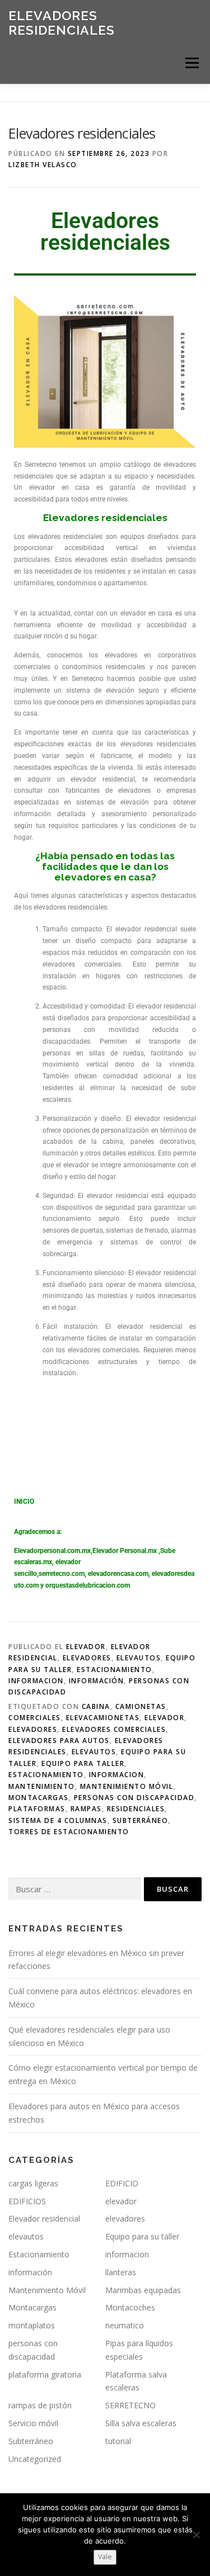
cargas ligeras (33, 2183)
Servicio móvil (33, 2423)
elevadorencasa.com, (119, 1574)
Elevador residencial (44, 2219)
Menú (191, 63)
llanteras (121, 2272)
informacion (36, 1681)
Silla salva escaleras (141, 2423)
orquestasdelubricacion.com (88, 1585)
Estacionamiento (115, 1670)
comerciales (35, 1718)
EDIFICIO (122, 2183)
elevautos (139, 1658)
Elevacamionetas (103, 1718)
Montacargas (32, 2307)
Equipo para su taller (142, 2236)
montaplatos (32, 2325)
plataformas (37, 1809)
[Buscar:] (74, 1889)
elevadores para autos (59, 1741)
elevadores (87, 1658)
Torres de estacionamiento (69, 1832)
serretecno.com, (62, 1574)
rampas (86, 1809)
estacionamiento (46, 1775)
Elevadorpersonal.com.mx (52, 1551)
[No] (196, 2535)
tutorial (118, 2441)
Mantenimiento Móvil (127, 1786)
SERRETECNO (130, 2405)
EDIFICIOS (27, 2201)
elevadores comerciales (114, 1729)
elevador (86, 1647)
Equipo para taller (83, 1763)
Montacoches (130, 2307)
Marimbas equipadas (143, 2290)
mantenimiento (42, 1786)
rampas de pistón (40, 2405)
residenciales (136, 1809)
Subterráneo (141, 1820)
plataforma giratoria (45, 2374)
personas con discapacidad (134, 1798)
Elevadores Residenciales (62, 23)
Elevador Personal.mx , (126, 1551)
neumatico (125, 2325)
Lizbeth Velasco (43, 165)
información (97, 1681)
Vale (105, 2557)
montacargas (39, 1798)
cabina (96, 1706)
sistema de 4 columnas (58, 1820)
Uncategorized (35, 2459)
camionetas (141, 1706)
